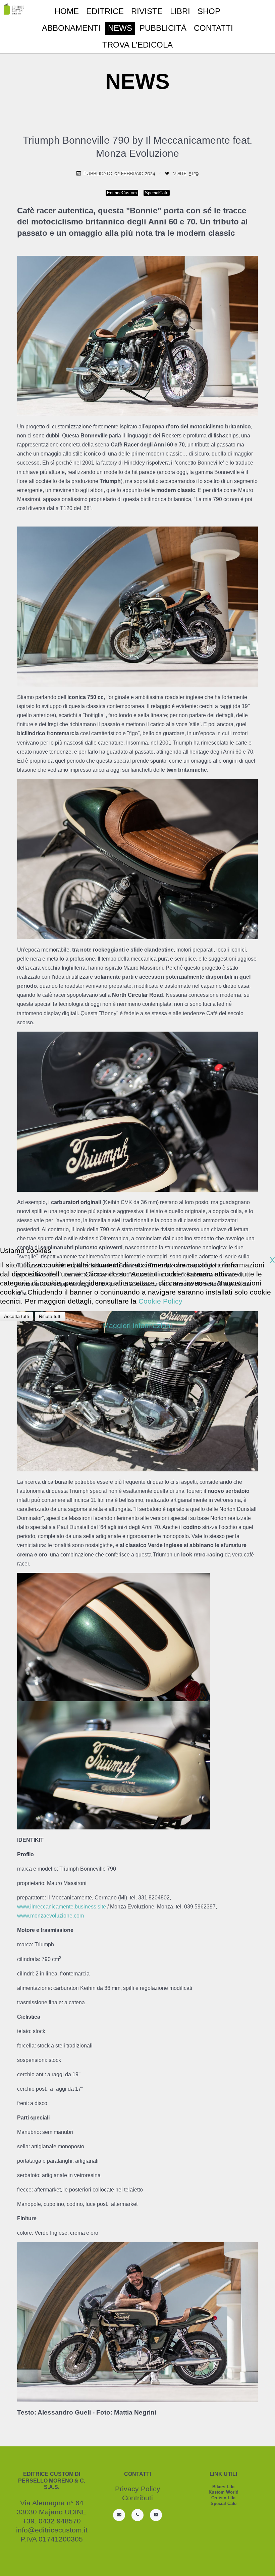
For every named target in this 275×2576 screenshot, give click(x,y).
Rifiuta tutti (50, 1316)
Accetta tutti (16, 1316)
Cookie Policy (160, 1301)
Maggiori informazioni (137, 1326)
